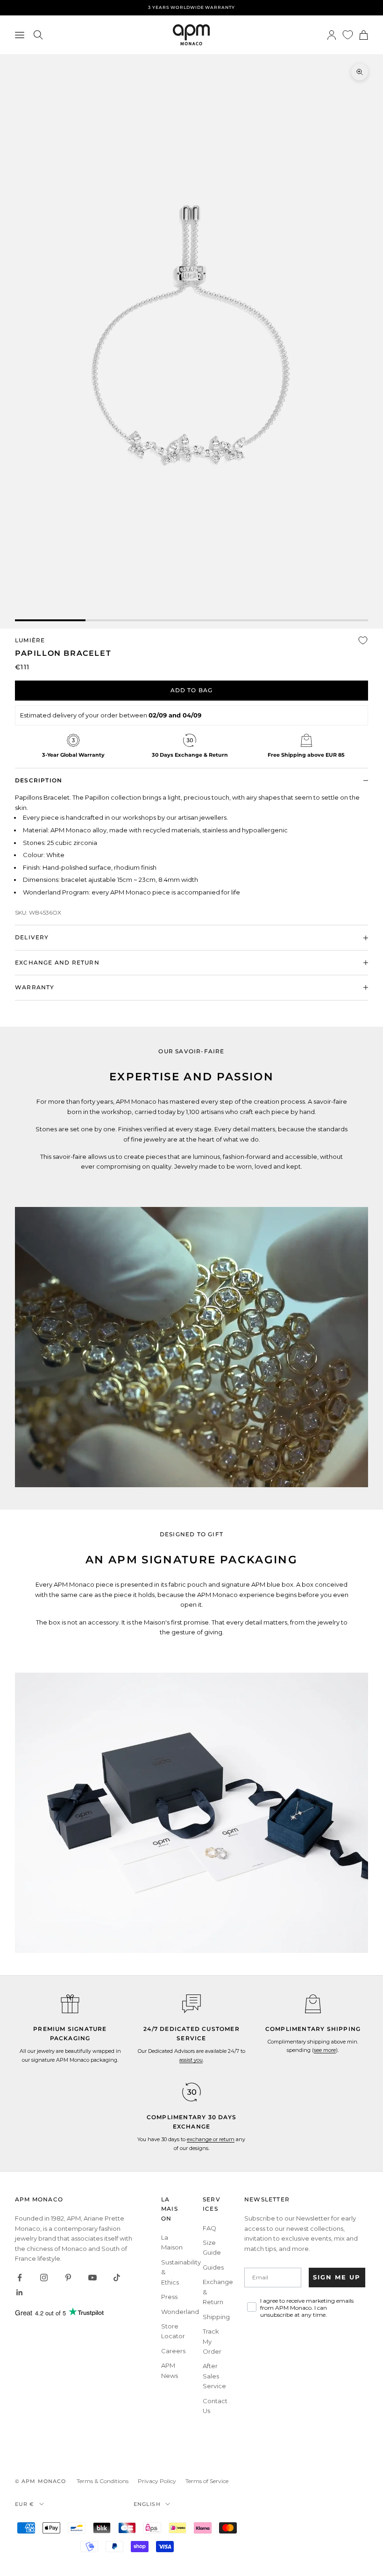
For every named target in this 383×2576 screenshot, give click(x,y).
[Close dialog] (362, 1218)
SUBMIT (283, 1350)
